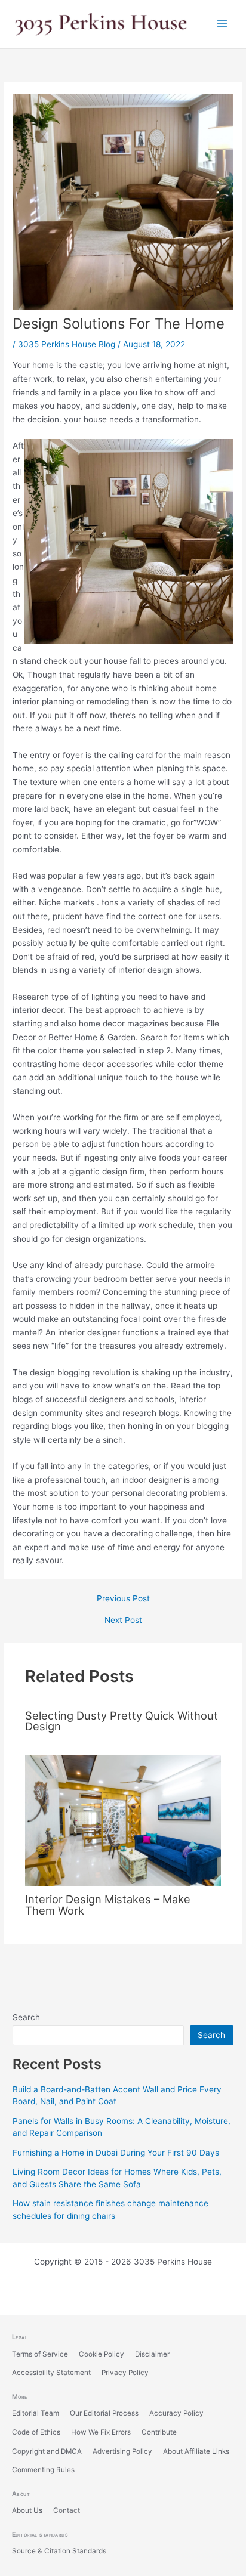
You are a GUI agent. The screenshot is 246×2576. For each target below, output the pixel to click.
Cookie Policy (102, 2354)
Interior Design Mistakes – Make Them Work (108, 1904)
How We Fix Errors (101, 2432)
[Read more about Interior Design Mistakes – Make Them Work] (123, 1820)
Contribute (159, 2432)
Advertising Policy (122, 2451)
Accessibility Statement (51, 2373)
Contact (67, 2510)
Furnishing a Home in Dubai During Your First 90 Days (116, 2153)
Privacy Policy (125, 2373)
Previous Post (123, 1599)
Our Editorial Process (104, 2413)
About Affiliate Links (196, 2451)
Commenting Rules (43, 2470)
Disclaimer (152, 2354)
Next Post (123, 1621)
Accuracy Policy (176, 2413)
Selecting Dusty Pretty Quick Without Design (122, 1721)
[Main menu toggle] (222, 24)
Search (26, 2017)
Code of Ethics (36, 2432)
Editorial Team (36, 2413)
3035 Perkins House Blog (67, 344)
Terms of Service (40, 2354)
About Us (27, 2510)
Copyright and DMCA (47, 2451)
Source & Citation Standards (59, 2551)
